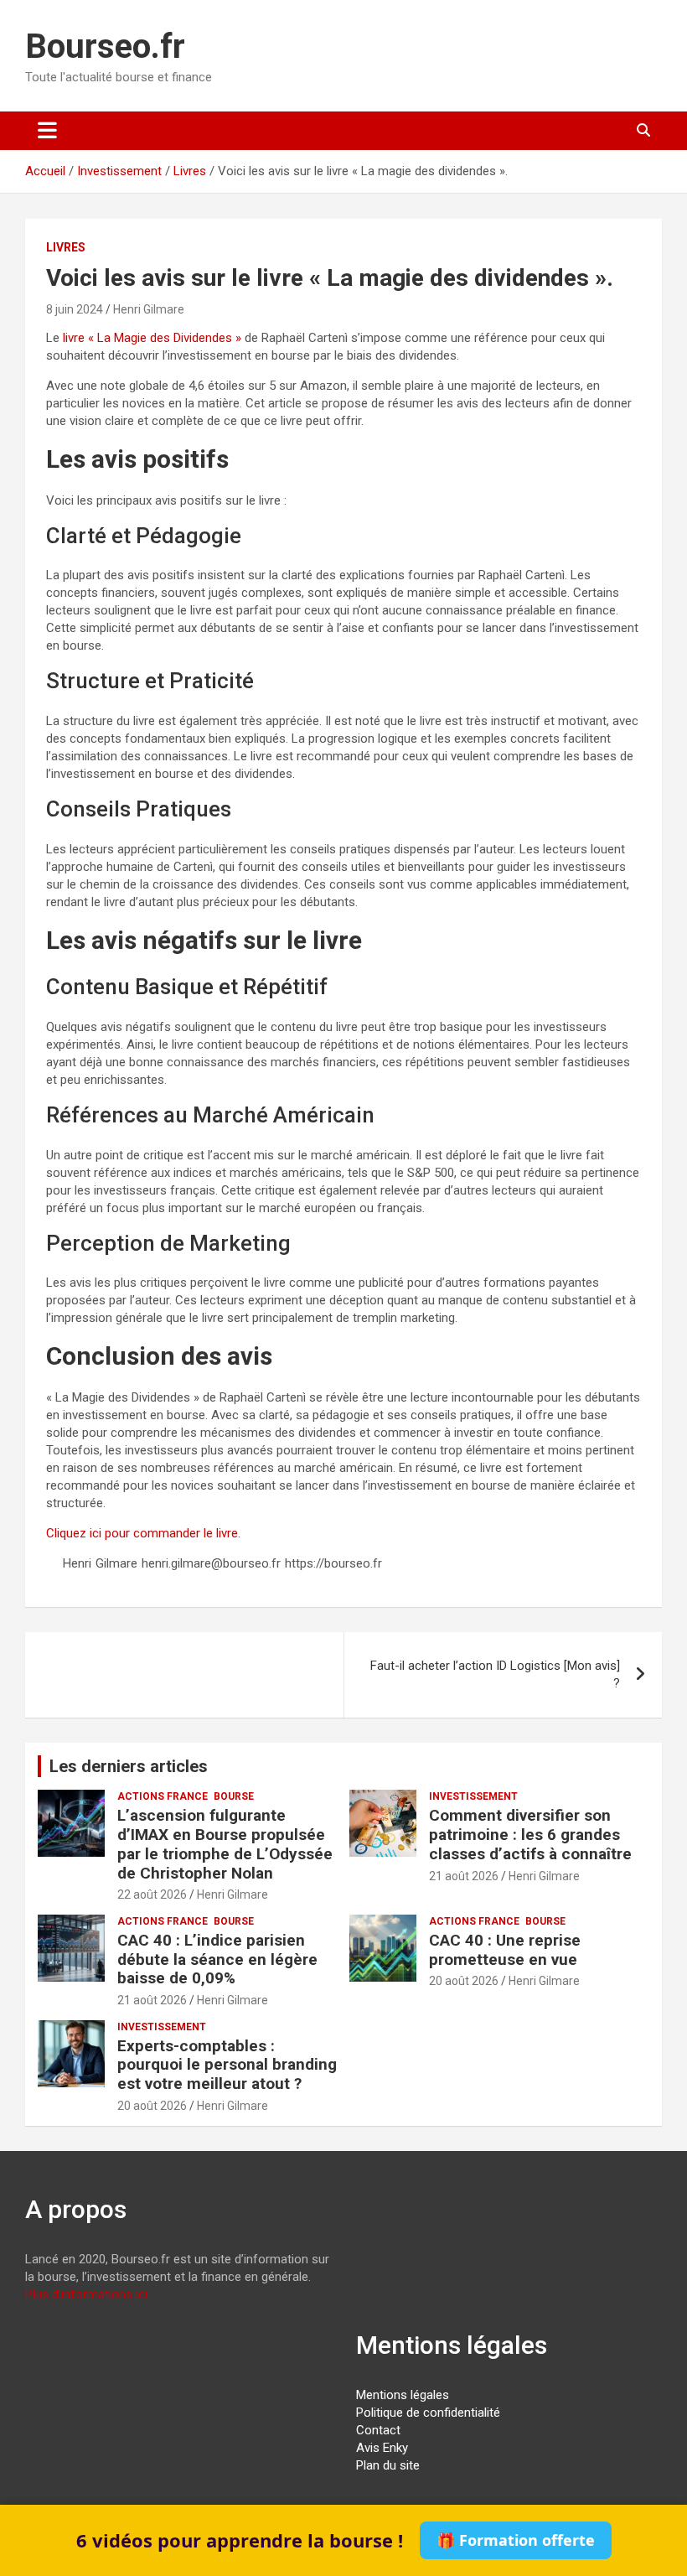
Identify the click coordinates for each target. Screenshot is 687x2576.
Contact (378, 2430)
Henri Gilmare (149, 309)
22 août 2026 (152, 1894)
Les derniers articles (129, 1766)
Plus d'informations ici (86, 2294)
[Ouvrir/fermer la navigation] (47, 131)
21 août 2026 (464, 1876)
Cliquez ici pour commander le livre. (143, 1533)
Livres (66, 247)
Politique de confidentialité (428, 2413)
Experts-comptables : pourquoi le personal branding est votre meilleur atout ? (227, 2065)
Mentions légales (403, 2395)
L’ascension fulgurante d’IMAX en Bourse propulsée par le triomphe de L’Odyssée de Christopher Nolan (225, 1844)
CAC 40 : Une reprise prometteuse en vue (505, 1950)
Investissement (473, 1796)
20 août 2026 (464, 1981)
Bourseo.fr (105, 47)
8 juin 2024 (75, 309)
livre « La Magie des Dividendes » (152, 338)
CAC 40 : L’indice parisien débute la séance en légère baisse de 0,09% (217, 1959)
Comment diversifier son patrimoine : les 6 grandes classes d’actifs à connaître (530, 1835)
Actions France (163, 1796)
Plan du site (388, 2465)
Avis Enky (382, 2448)
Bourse (234, 1796)
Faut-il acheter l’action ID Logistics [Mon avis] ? (495, 1674)
